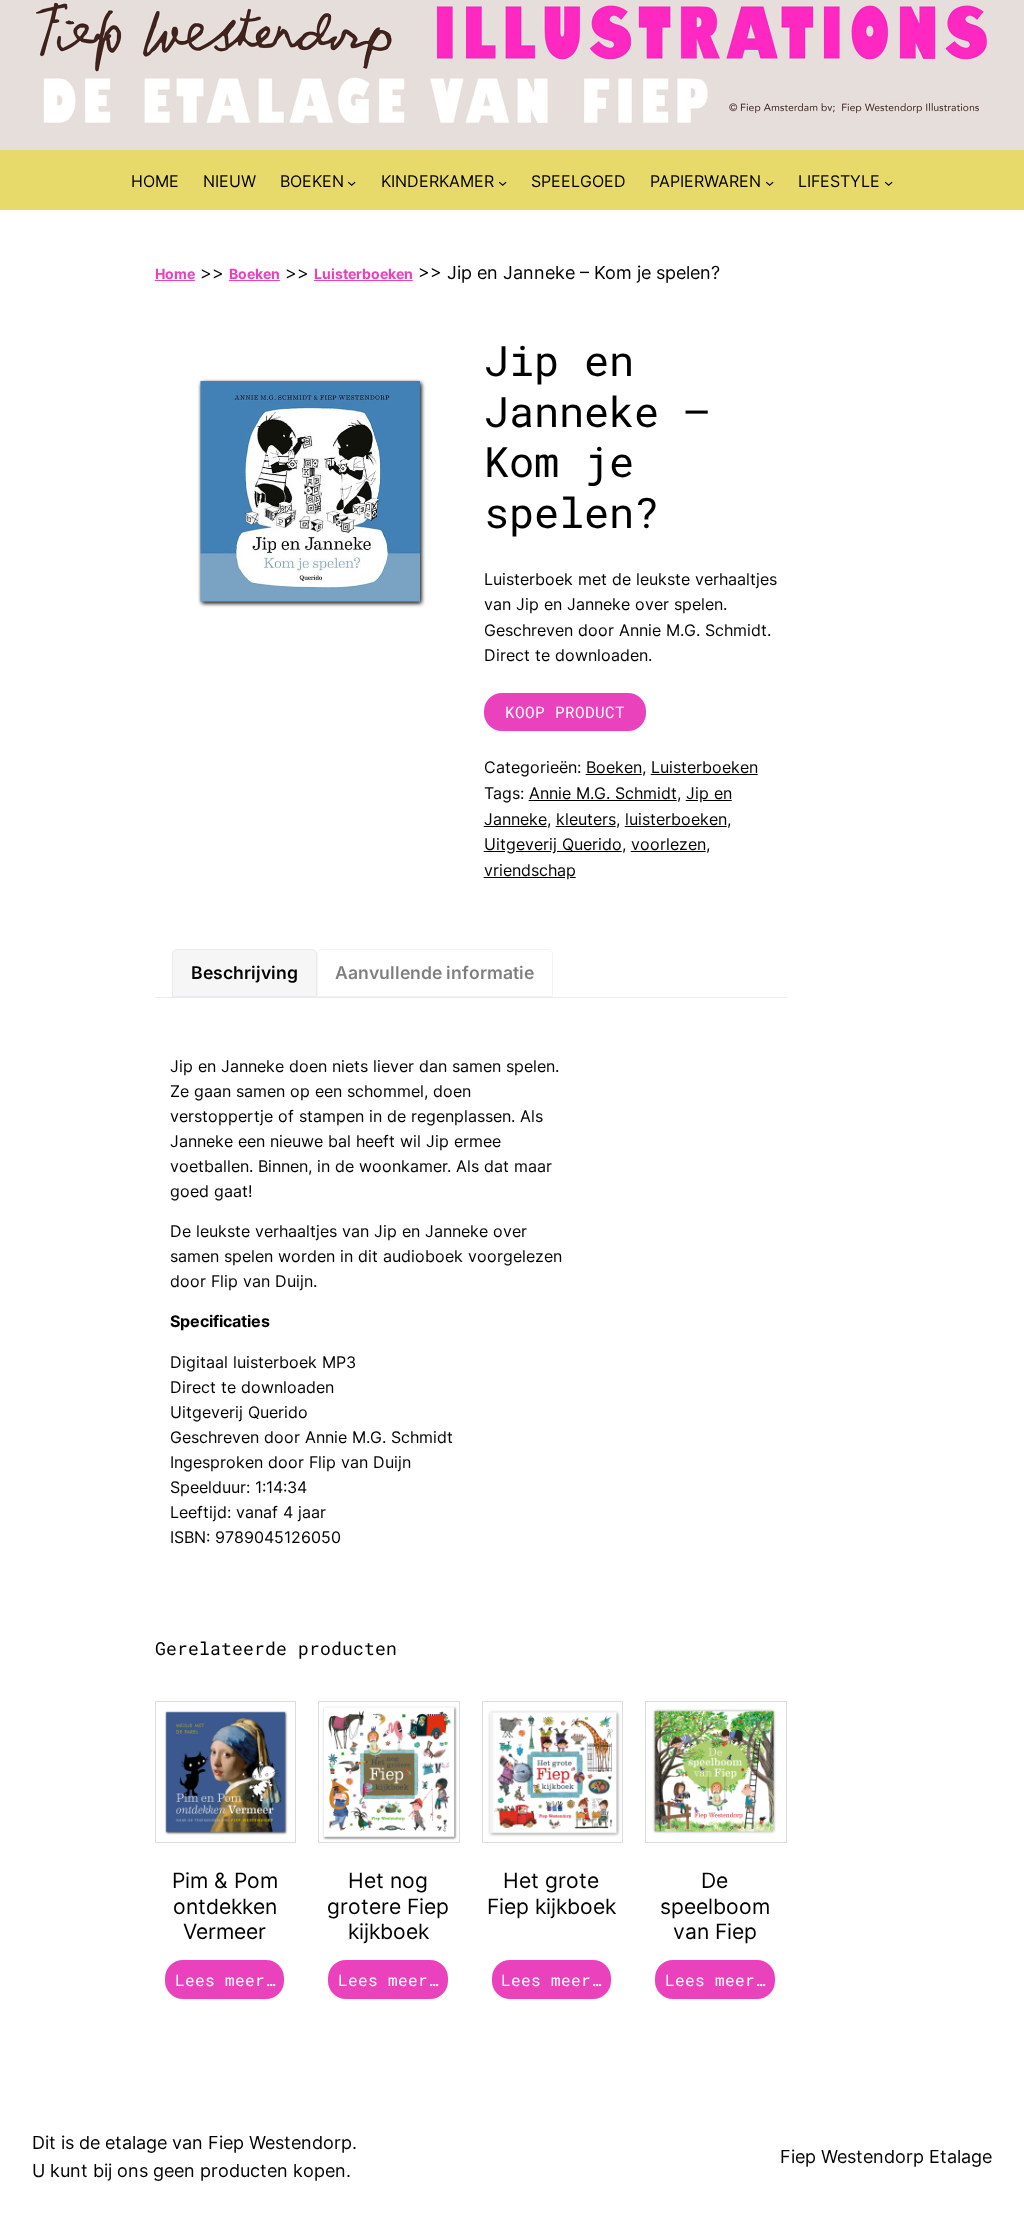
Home (175, 273)
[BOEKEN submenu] (351, 182)
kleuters (586, 819)
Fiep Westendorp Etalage (886, 2156)
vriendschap (530, 870)
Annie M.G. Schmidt (603, 793)
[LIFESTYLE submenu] (888, 182)
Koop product (565, 711)
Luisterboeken (363, 273)
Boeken (254, 273)
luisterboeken (676, 819)
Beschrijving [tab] (244, 972)
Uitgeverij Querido (553, 844)
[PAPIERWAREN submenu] (769, 182)
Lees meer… (225, 1979)
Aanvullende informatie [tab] (434, 972)
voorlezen (668, 844)
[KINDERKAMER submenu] (502, 182)
